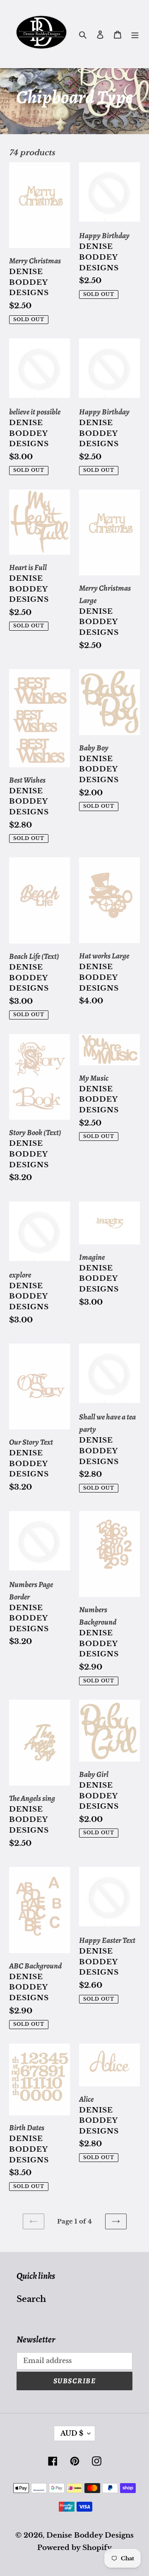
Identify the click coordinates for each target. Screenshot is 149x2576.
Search (31, 2299)
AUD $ (72, 2433)
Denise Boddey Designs (90, 2535)
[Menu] (135, 34)
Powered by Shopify (74, 2548)
